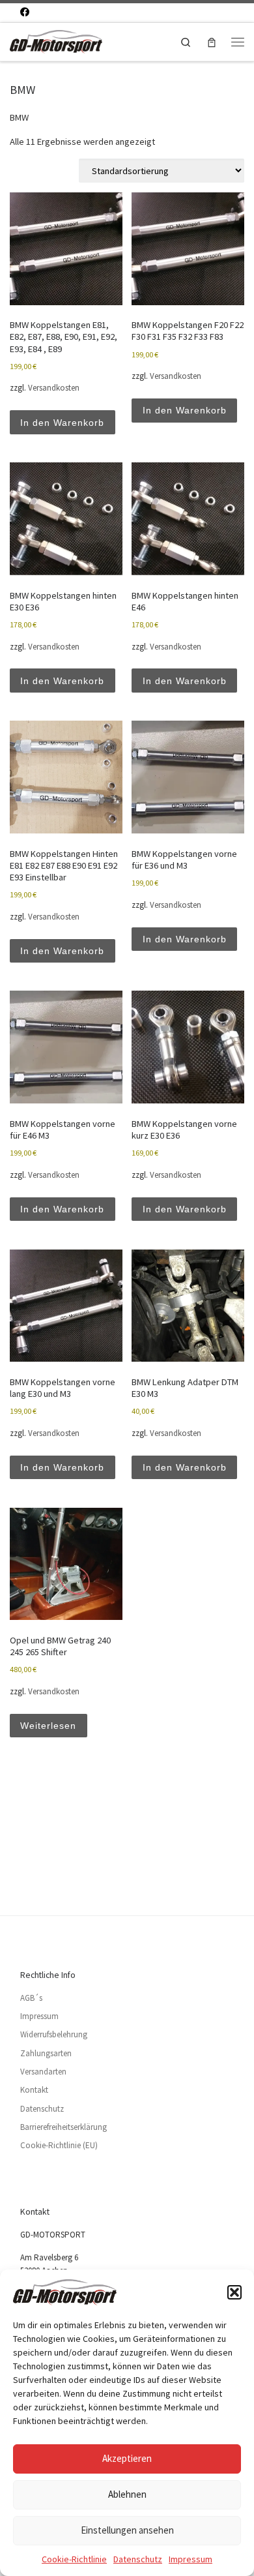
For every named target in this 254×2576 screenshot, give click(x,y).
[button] (234, 2292)
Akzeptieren (127, 2458)
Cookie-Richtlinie (74, 2559)
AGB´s (31, 1998)
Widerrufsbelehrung (54, 2034)
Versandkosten (54, 388)
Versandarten (43, 2072)
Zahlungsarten (46, 2053)
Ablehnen (127, 2494)
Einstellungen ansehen (127, 2530)
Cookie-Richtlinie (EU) (59, 2145)
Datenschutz (138, 2559)
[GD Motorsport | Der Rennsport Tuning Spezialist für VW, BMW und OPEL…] (56, 40)
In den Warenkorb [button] (62, 423)
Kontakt (34, 2090)
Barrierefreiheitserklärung (63, 2127)
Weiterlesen (48, 1726)
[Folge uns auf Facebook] (25, 12)
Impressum (190, 2559)
